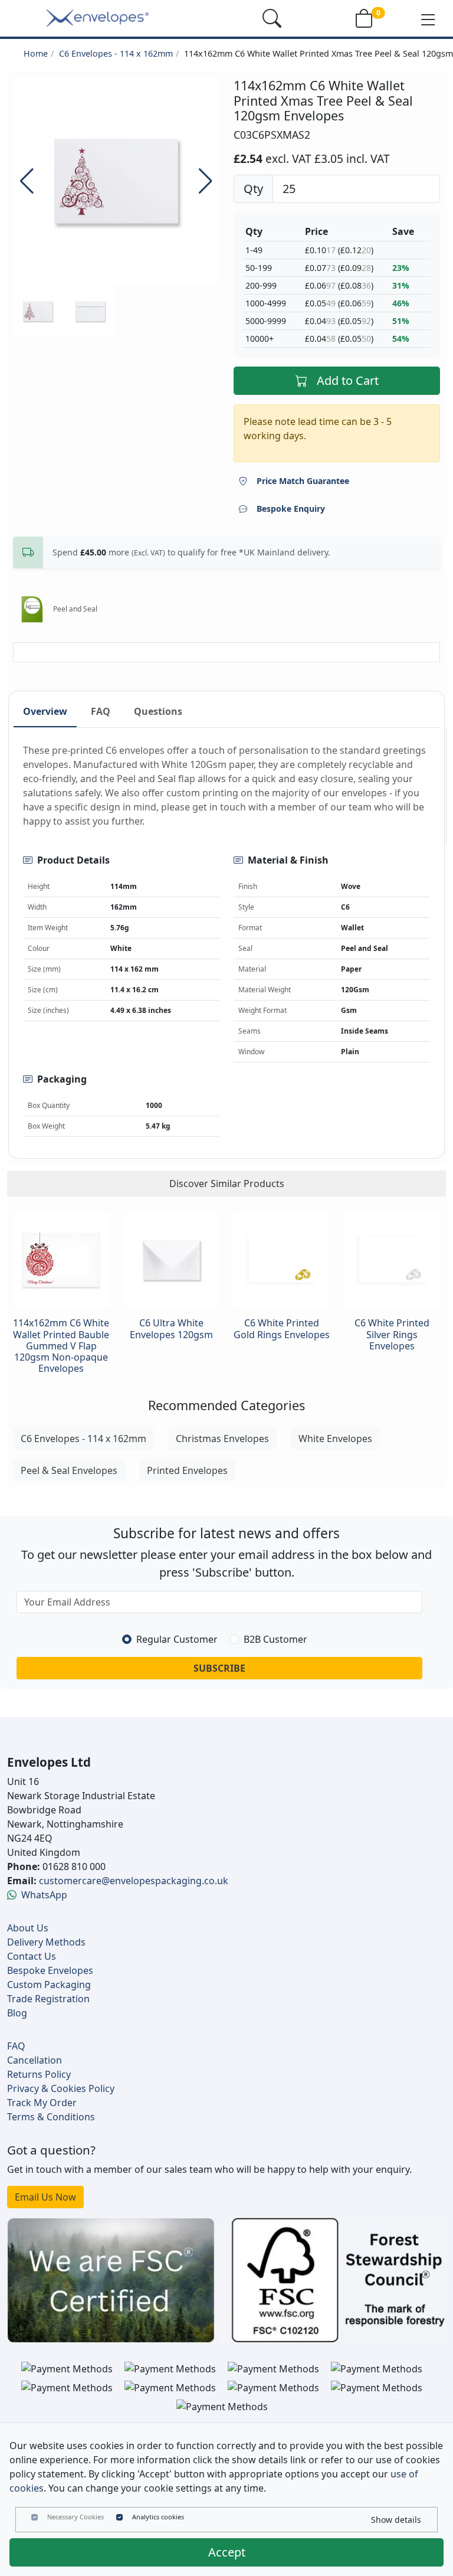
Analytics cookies (158, 2517)
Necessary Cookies (75, 2517)
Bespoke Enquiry (291, 509)
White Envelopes (335, 1439)
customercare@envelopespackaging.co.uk (134, 1881)
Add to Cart (348, 380)
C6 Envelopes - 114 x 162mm (116, 53)
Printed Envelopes (187, 1470)
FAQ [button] (101, 711)
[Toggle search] (272, 18)
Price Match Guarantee (303, 481)
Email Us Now (45, 2197)
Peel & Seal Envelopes (69, 1470)
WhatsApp (44, 1895)
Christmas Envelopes (222, 1439)
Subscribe (219, 1668)
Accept (227, 2552)
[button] (428, 19)
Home (36, 53)
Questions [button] (158, 711)
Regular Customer (177, 1639)
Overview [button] (45, 711)
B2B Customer (275, 1639)
